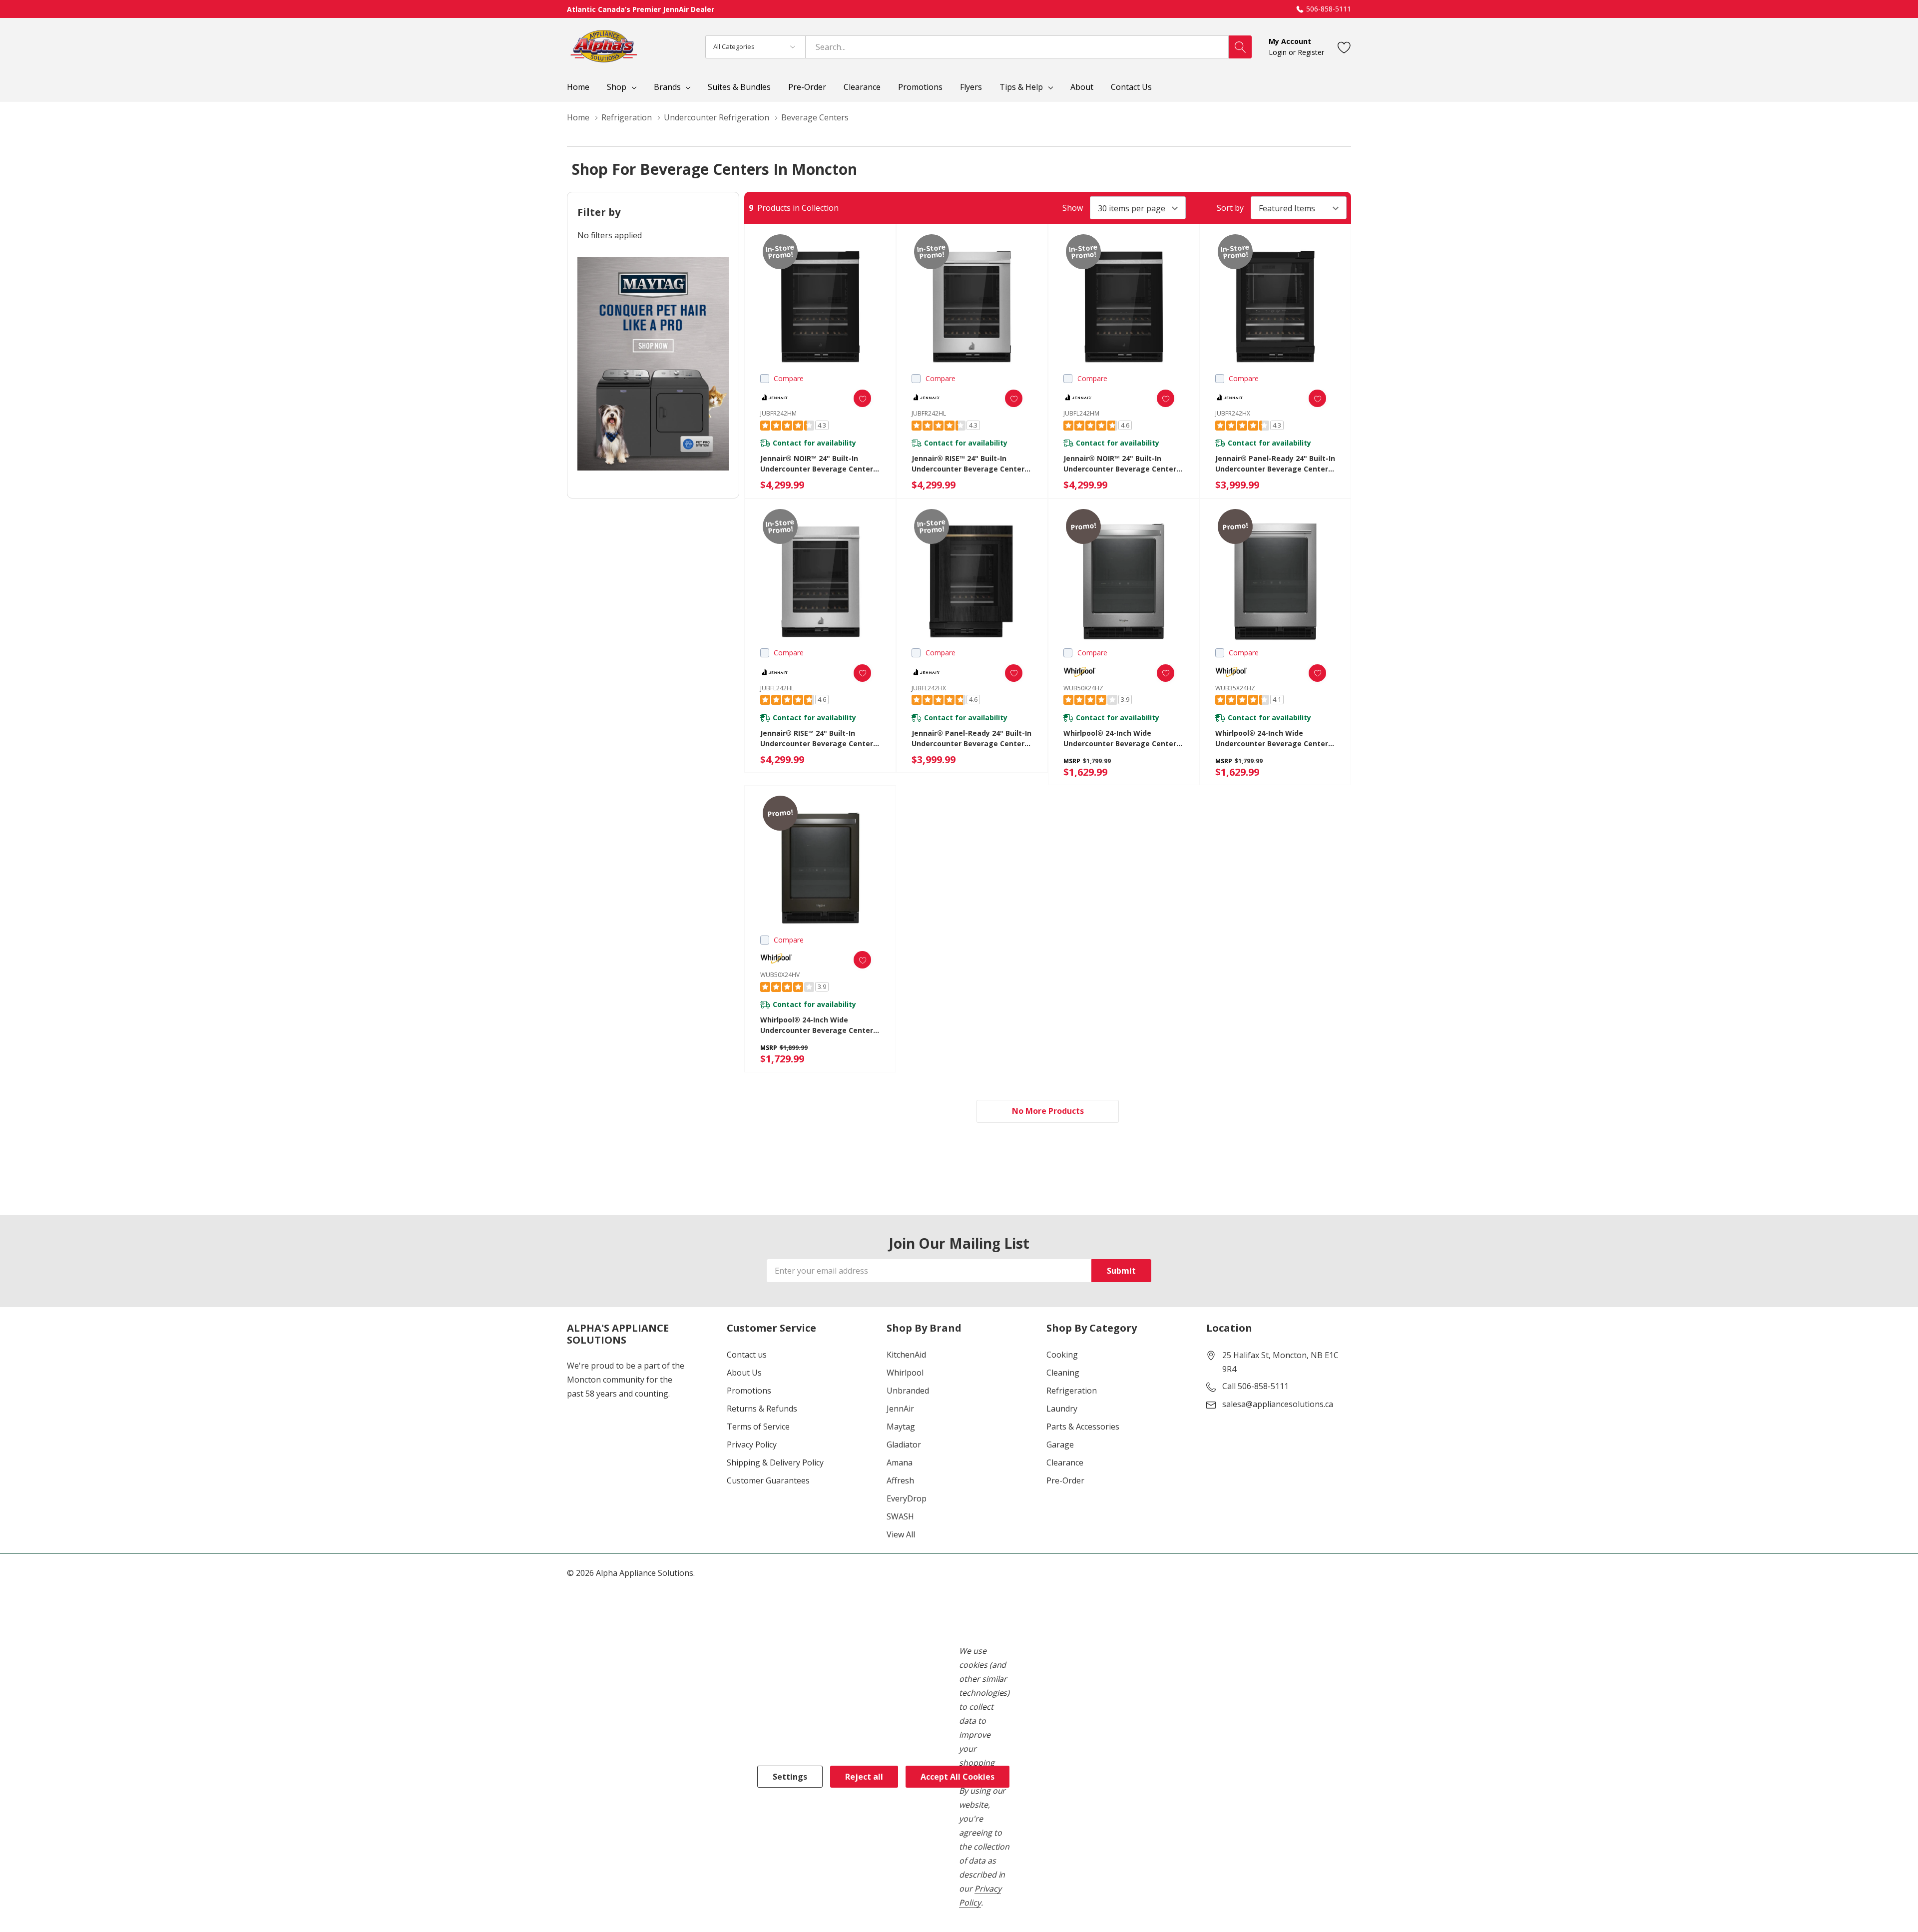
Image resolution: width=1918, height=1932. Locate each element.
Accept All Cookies (958, 1777)
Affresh (900, 1480)
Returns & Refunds (762, 1409)
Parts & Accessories (1083, 1427)
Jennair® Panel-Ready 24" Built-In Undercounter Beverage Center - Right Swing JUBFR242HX (1275, 464)
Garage (1060, 1445)
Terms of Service (758, 1427)
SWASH (900, 1516)
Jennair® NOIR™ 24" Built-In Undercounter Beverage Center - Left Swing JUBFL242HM (1122, 464)
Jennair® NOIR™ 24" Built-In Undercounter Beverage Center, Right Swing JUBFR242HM (818, 464)
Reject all (864, 1777)
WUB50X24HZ (1083, 688)
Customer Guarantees (768, 1480)
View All (901, 1534)
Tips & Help (1021, 87)
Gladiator (904, 1445)
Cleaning (1063, 1373)
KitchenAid (906, 1355)
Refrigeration (1072, 1391)
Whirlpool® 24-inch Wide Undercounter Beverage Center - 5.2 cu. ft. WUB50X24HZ (1122, 738)
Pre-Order (1065, 1480)
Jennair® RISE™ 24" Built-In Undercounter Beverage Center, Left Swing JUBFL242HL (818, 738)
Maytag (901, 1427)
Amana (900, 1462)
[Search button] (1240, 47)
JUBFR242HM (778, 413)
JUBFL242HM (1081, 413)
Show (1073, 208)
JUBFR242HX (1233, 413)
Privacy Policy (752, 1445)
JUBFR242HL (929, 413)
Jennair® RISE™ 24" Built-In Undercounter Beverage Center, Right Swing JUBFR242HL (969, 464)
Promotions (749, 1391)
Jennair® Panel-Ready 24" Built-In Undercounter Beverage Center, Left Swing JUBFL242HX (971, 738)
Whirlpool (905, 1373)
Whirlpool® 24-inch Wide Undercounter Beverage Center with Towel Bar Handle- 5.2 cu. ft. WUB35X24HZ (1272, 738)
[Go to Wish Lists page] (1344, 47)
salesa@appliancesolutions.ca (1278, 1404)
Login (1279, 52)
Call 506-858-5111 (1255, 1386)
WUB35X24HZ (1235, 688)
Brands (667, 87)
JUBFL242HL (777, 688)
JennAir (900, 1409)
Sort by (1230, 208)
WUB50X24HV (780, 975)
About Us (744, 1373)
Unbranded (908, 1391)
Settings (790, 1777)
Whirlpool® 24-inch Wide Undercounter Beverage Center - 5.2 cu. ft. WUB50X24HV (819, 1025)
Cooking (1062, 1355)
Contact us (747, 1355)
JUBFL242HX (929, 688)
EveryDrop (907, 1498)
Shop (617, 87)
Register (1311, 52)
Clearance (1065, 1462)
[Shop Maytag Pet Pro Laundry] (653, 364)
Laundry (1062, 1409)
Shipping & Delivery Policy (775, 1462)
